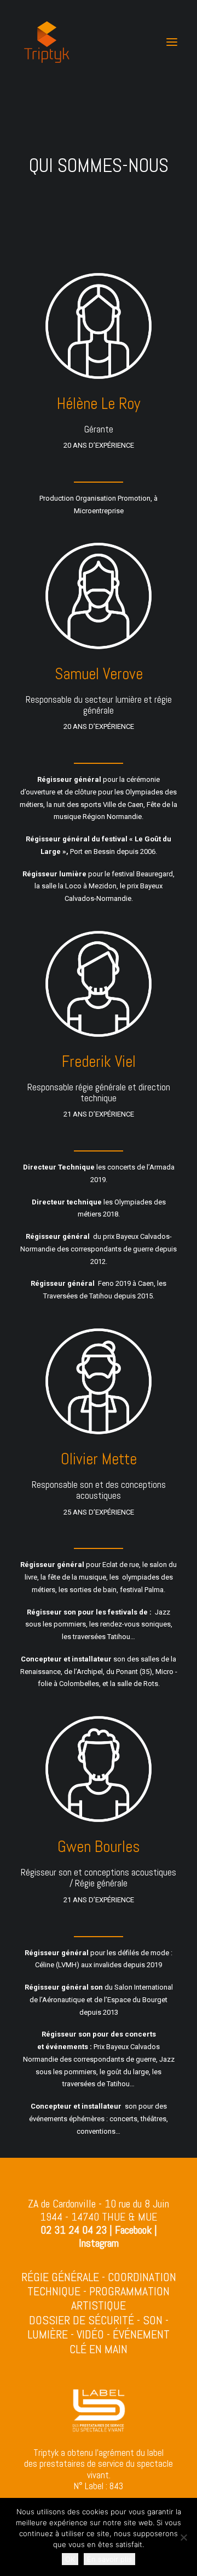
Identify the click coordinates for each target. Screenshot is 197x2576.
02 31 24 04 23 (74, 2230)
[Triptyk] (47, 42)
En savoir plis (109, 2559)
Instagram (99, 2243)
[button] (172, 42)
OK (70, 2559)
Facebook (133, 2230)
